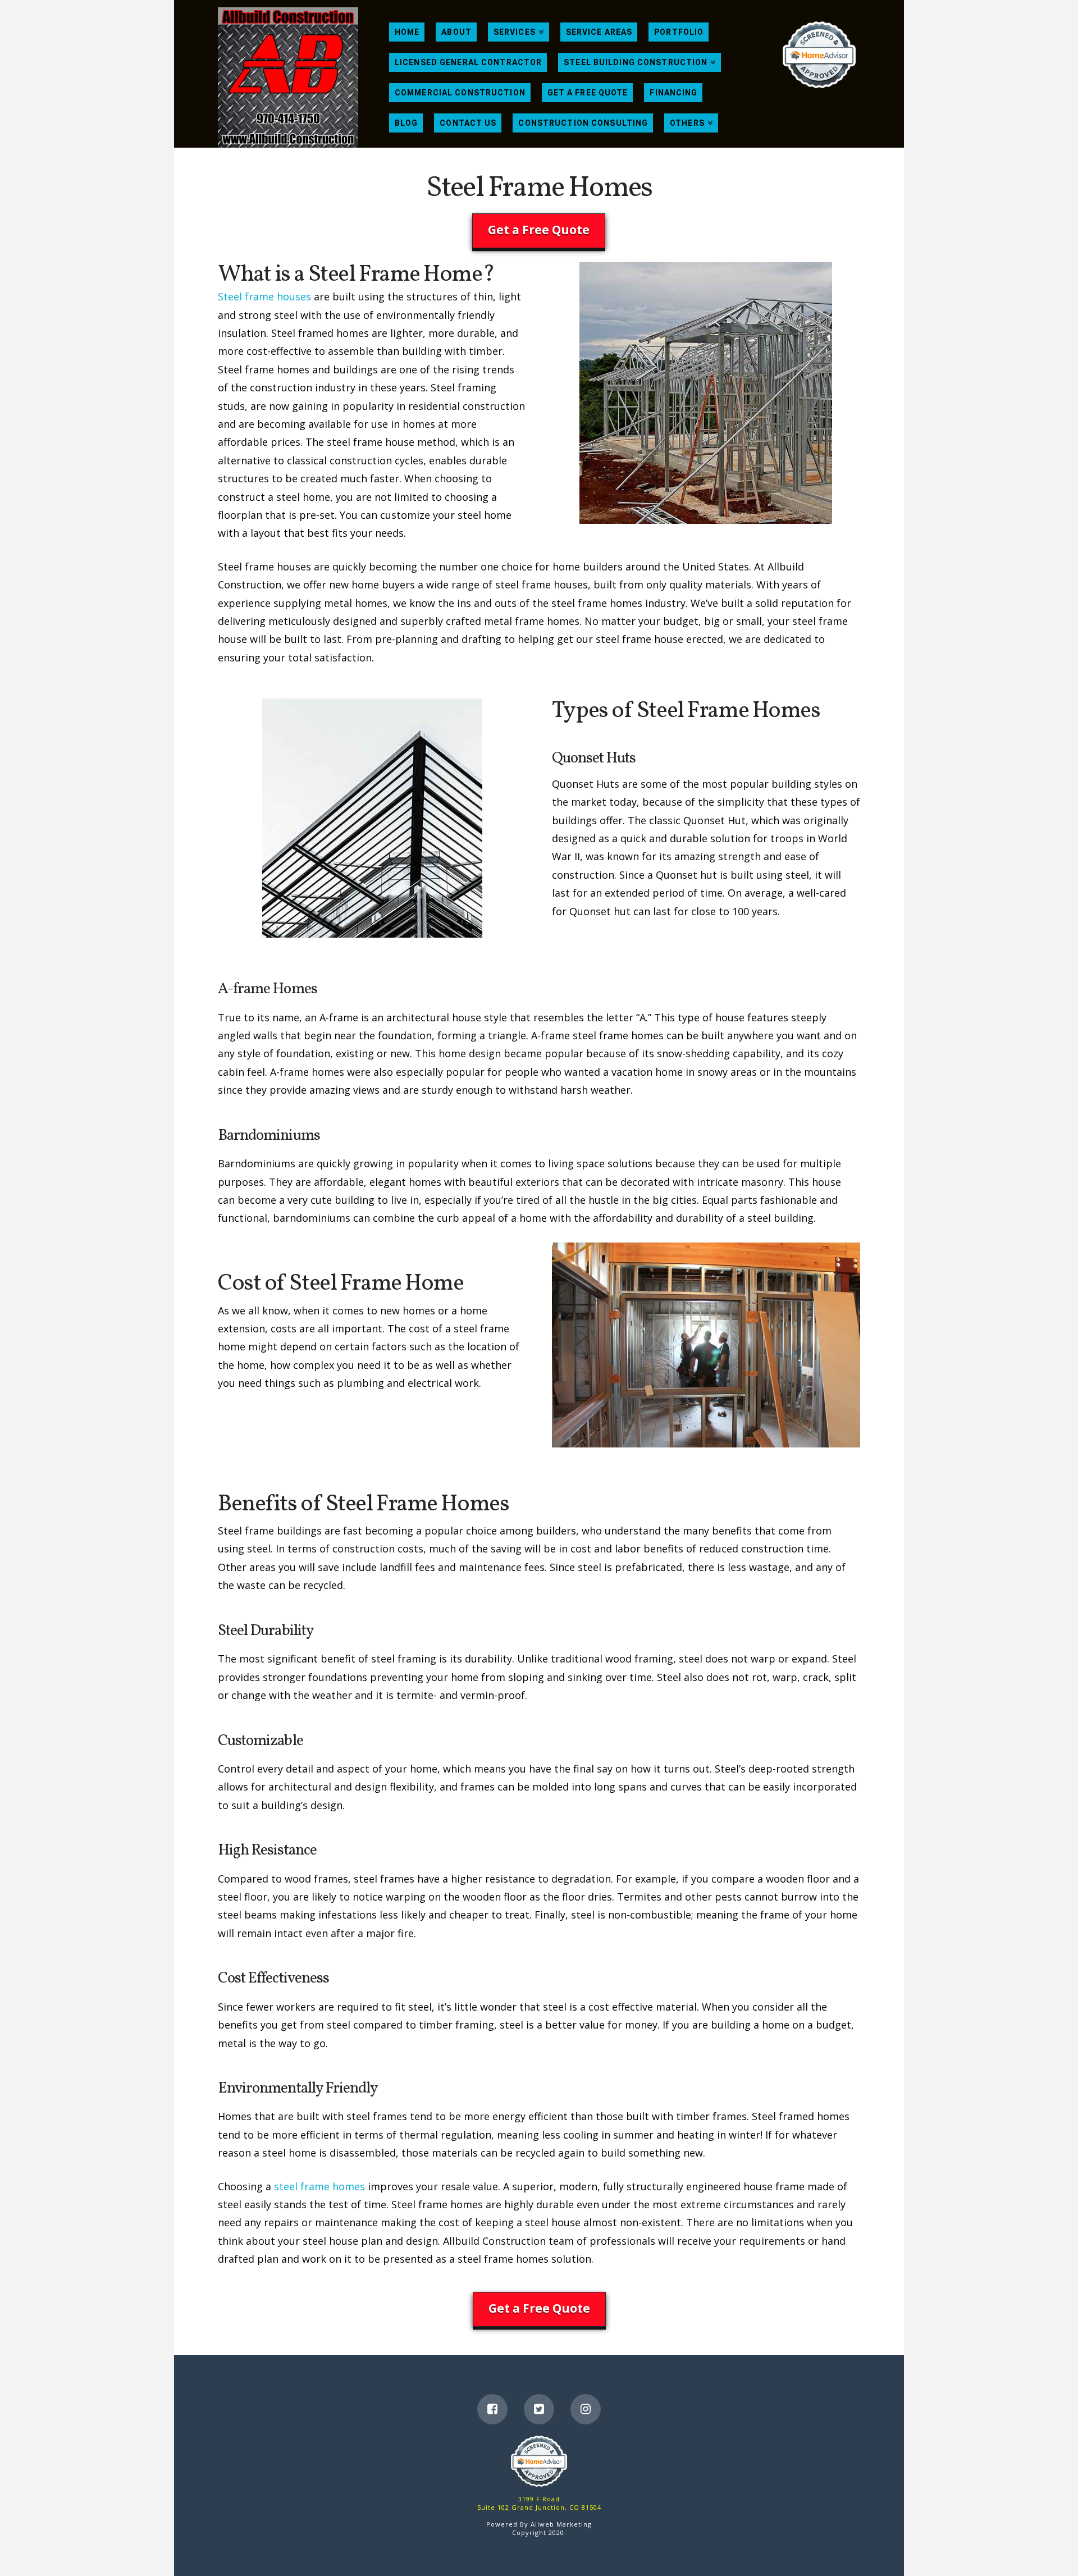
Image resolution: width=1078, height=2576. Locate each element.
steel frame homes (319, 2186)
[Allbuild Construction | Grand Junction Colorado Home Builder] (288, 77)
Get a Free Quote (539, 230)
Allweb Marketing (561, 2524)
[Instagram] (586, 2409)
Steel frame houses (264, 296)
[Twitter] (539, 2409)
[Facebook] (492, 2409)
